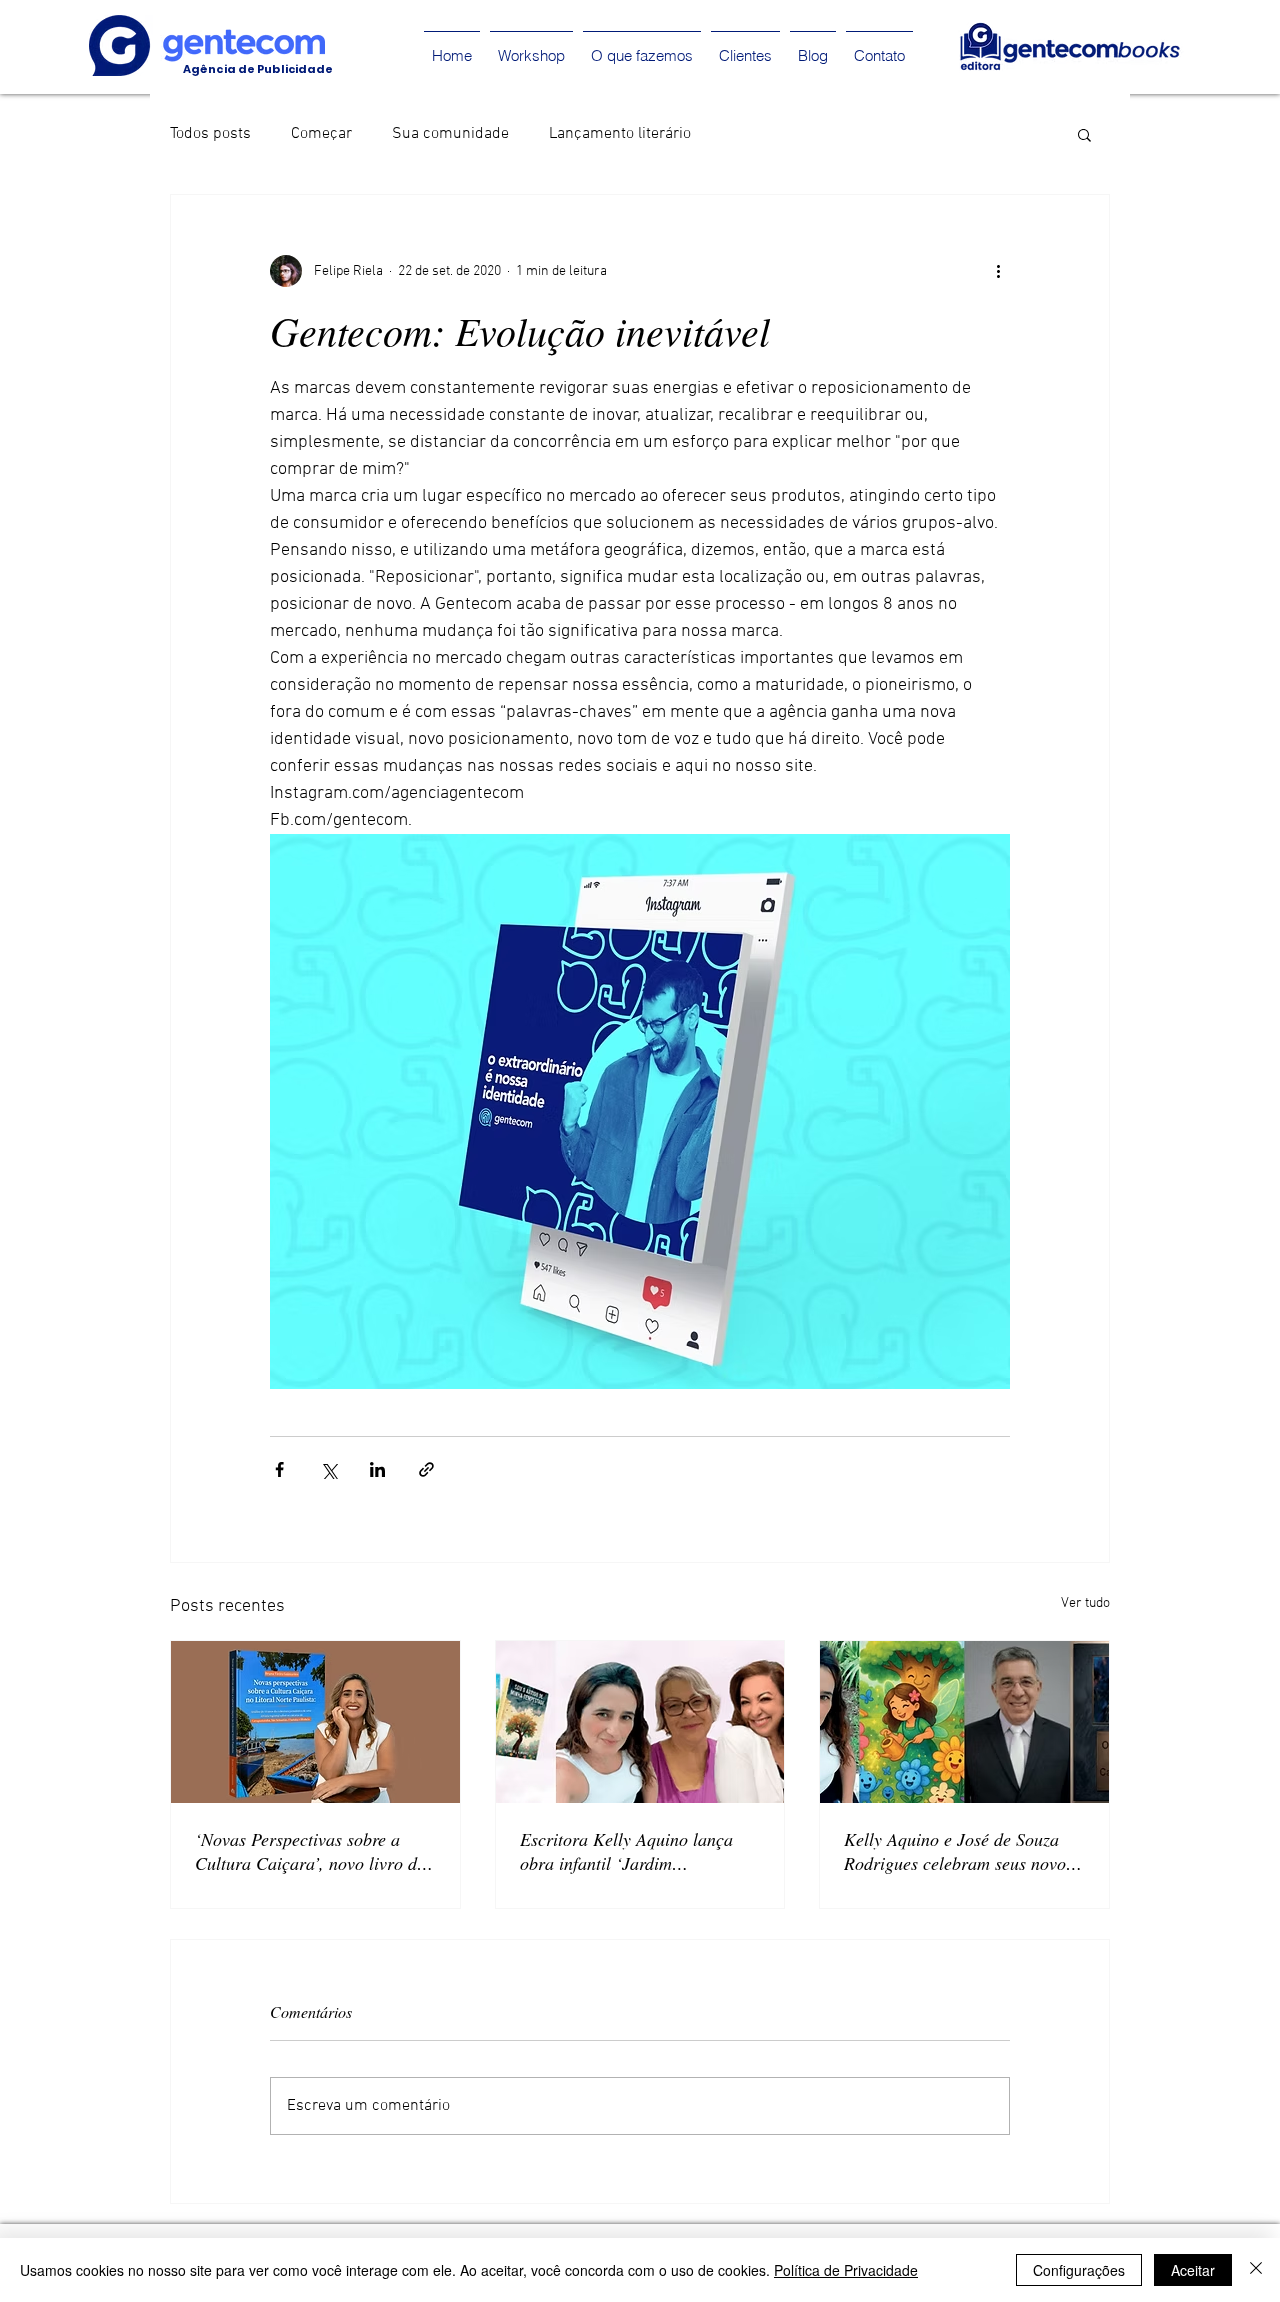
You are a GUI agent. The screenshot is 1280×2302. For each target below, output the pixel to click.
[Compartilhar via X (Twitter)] (328, 1469)
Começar (321, 134)
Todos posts (210, 134)
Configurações (1079, 2270)
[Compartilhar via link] (426, 1469)
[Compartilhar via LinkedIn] (377, 1469)
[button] (1084, 134)
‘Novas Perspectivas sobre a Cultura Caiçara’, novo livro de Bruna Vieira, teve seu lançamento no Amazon (310, 1851)
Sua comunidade (450, 134)
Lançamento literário (620, 134)
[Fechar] (1256, 2270)
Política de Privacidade (846, 2270)
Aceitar (1193, 2270)
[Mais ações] (998, 271)
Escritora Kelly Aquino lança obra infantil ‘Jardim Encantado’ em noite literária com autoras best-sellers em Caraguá (628, 1851)
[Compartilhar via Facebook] (279, 1469)
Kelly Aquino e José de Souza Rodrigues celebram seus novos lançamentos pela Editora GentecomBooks (958, 1851)
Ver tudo (1085, 1603)
